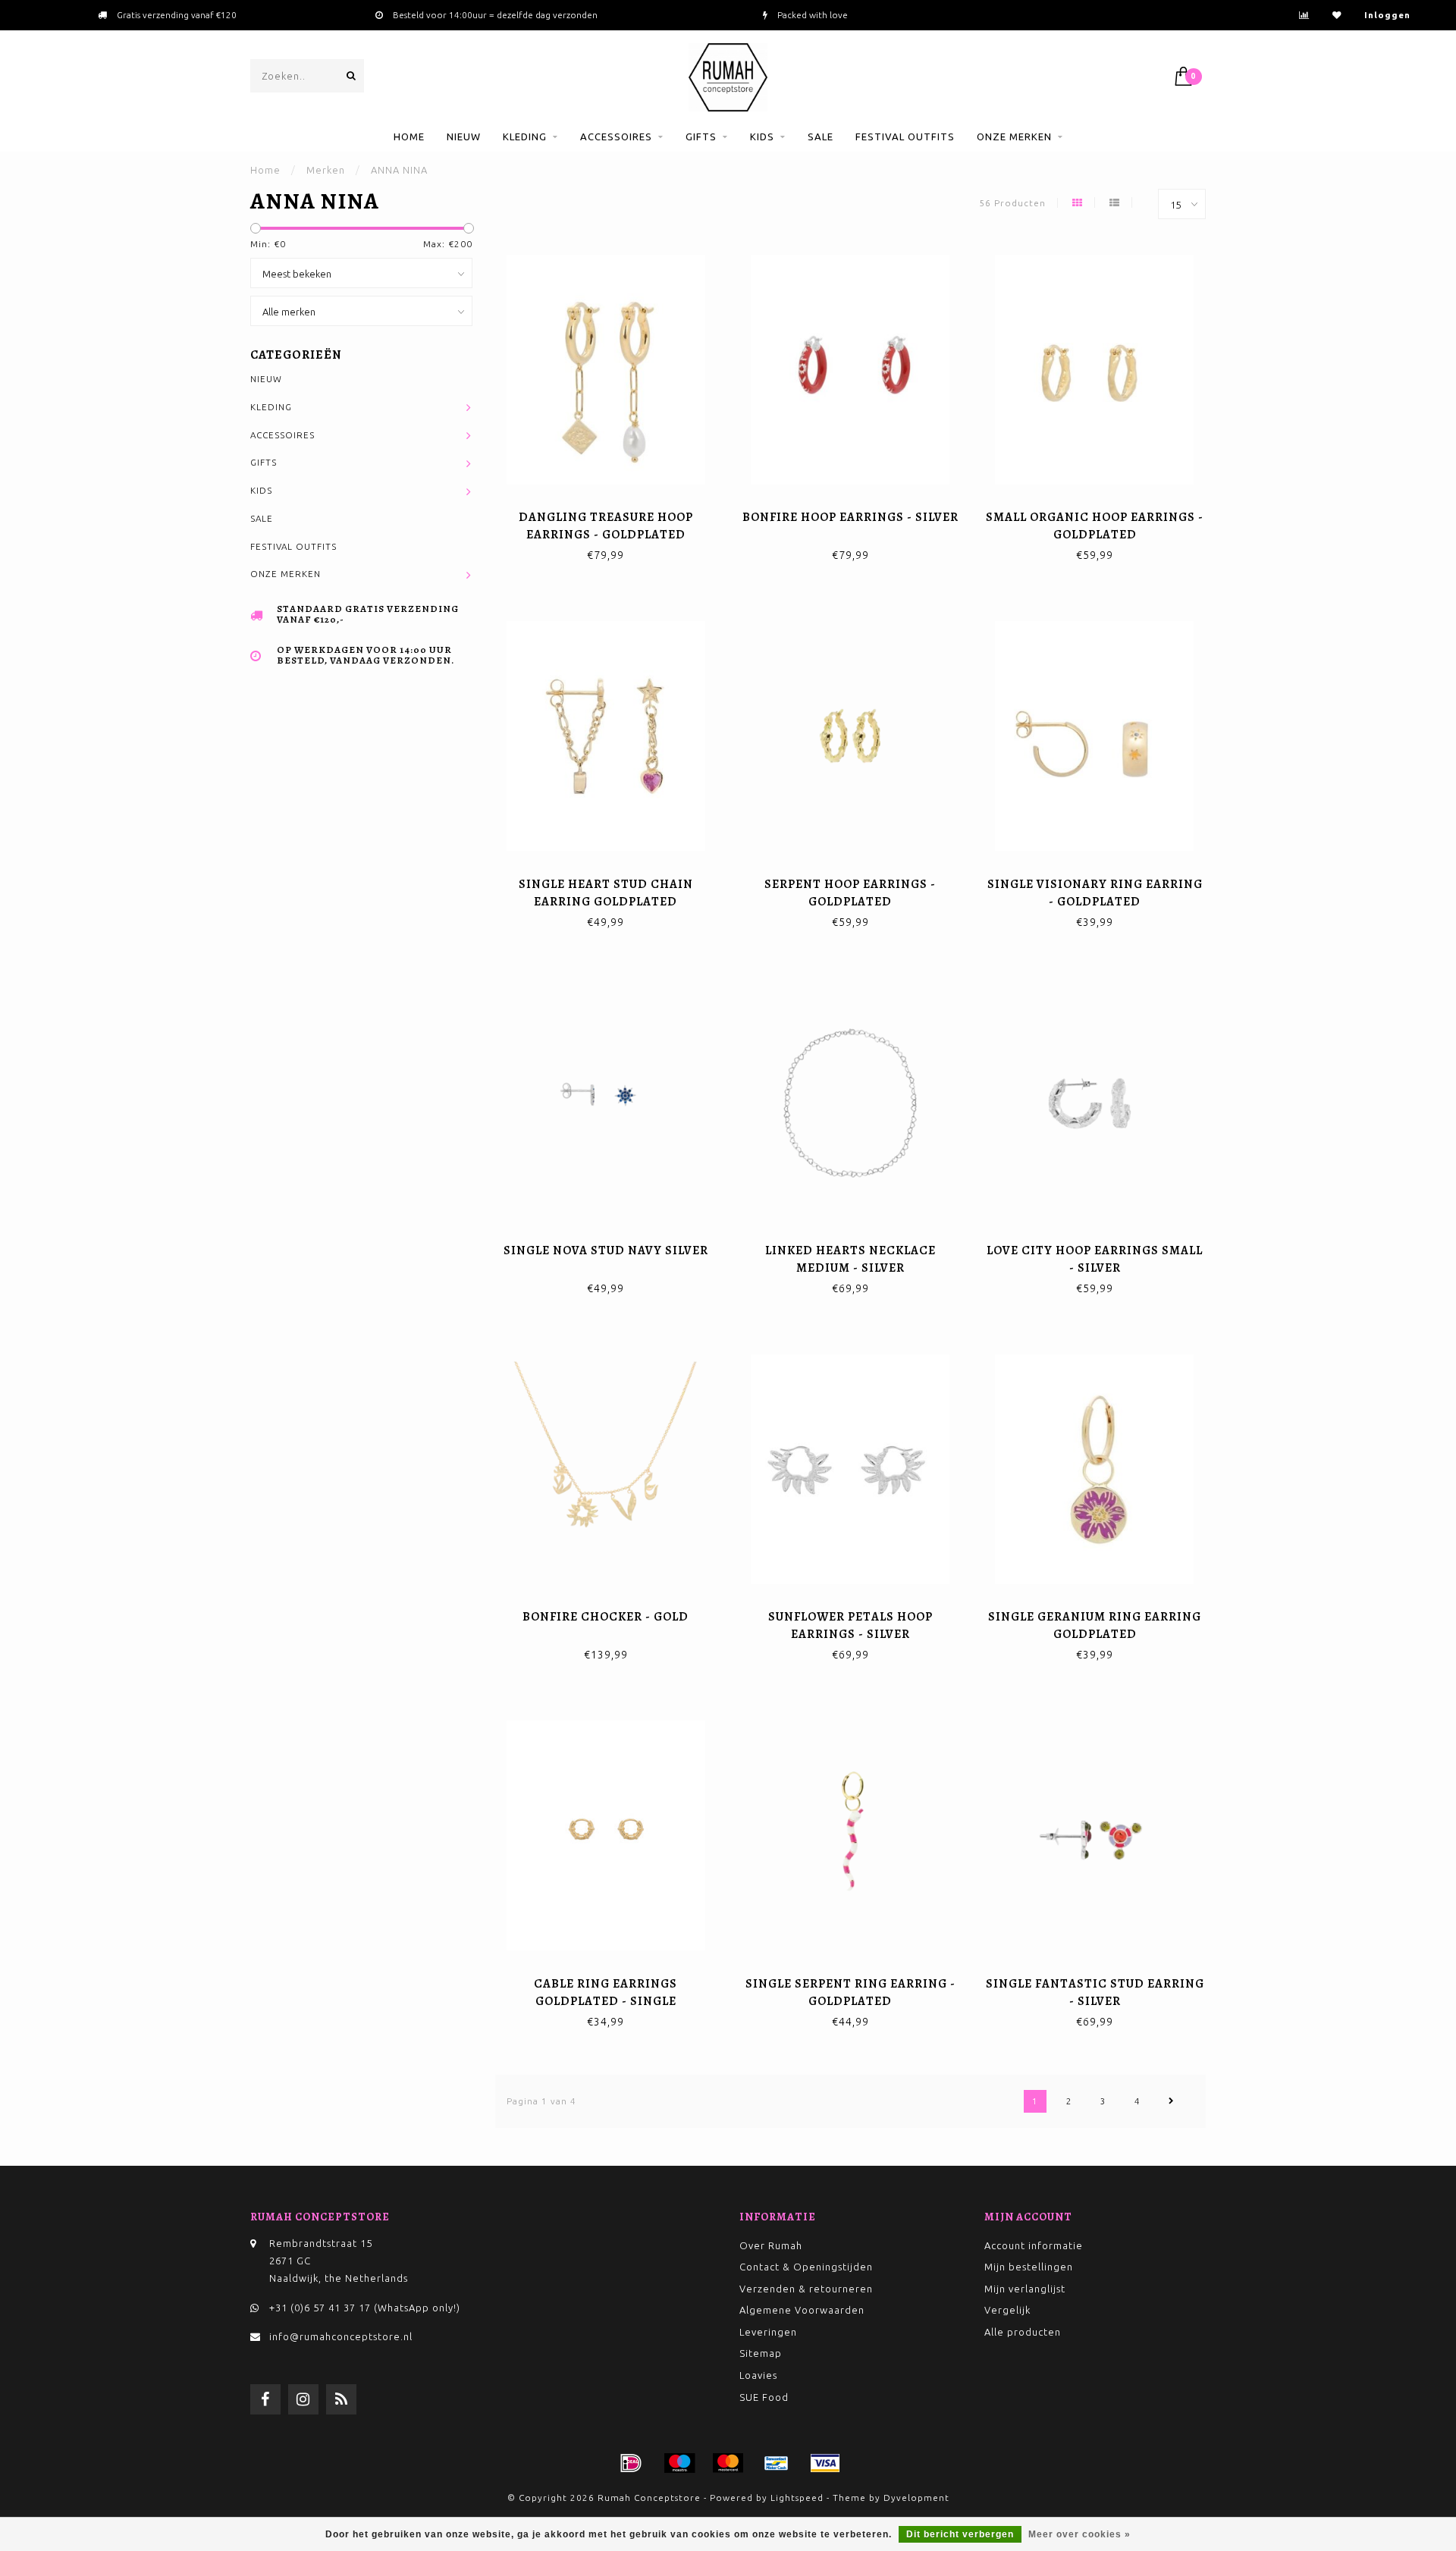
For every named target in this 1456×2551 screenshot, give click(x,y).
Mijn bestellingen (1029, 2267)
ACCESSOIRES (616, 136)
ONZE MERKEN (1014, 136)
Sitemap (761, 2353)
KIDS (762, 136)
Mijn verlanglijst (1025, 2289)
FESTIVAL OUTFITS (905, 136)
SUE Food (764, 2397)
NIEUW (464, 136)
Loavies (758, 2375)
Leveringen (768, 2332)
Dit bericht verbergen (960, 2534)
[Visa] (825, 2463)
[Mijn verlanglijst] (1337, 15)
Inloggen (1387, 15)
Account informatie (1034, 2245)
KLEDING (525, 136)
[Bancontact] (777, 2463)
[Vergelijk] (1304, 15)
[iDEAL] (631, 2463)
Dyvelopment (916, 2498)
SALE (821, 136)
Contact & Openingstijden (806, 2267)
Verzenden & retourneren (806, 2289)
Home (409, 136)
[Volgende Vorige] (1172, 2101)
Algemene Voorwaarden (802, 2310)
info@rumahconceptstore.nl (341, 2336)
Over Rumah (771, 2245)
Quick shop (612, 512)
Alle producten (1023, 2332)
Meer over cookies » (1079, 2534)
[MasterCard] (728, 2463)
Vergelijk (1007, 2310)
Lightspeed (797, 2498)
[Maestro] (679, 2463)
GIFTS (701, 136)
